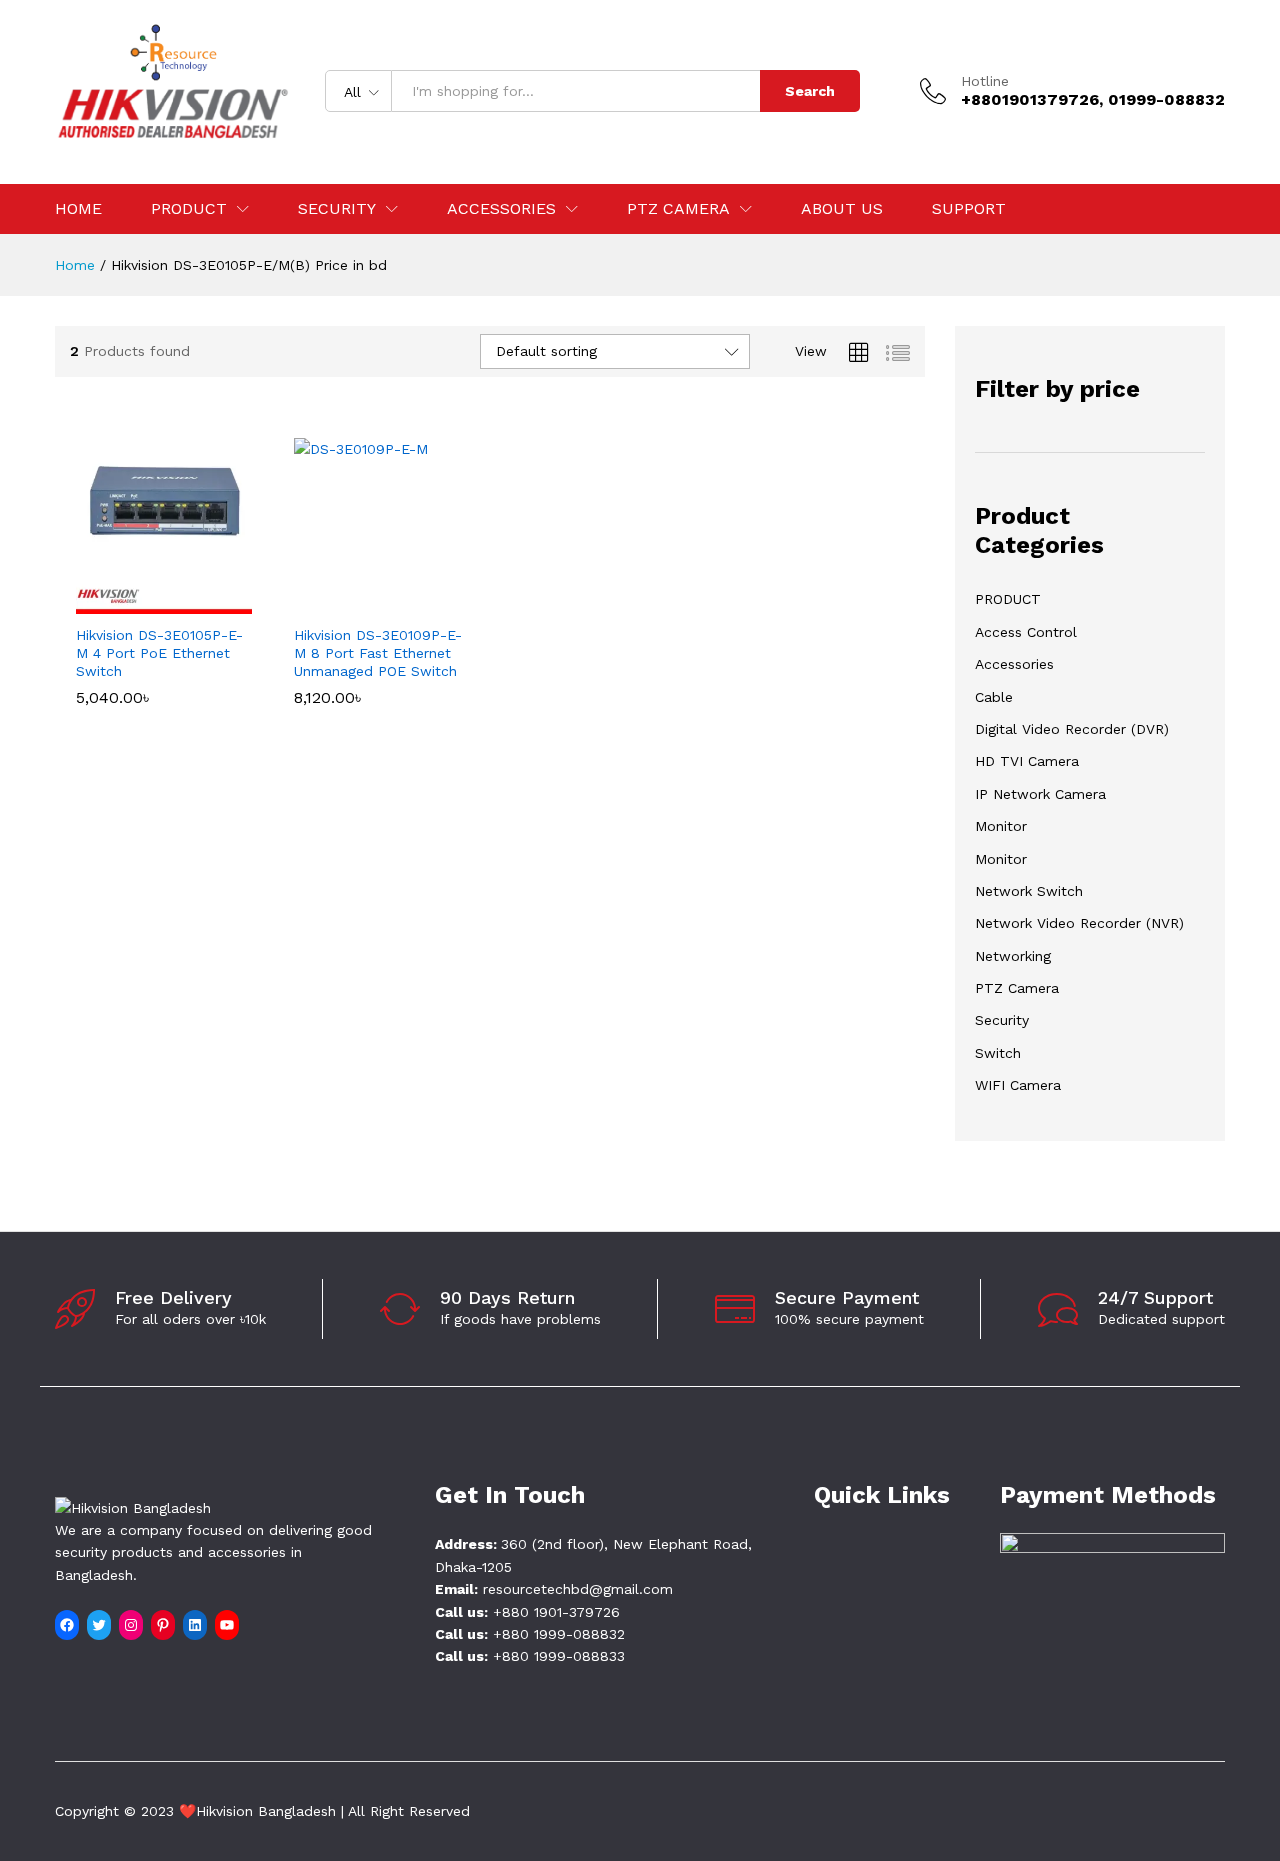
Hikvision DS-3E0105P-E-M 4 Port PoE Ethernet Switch (159, 653)
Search (810, 91)
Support (969, 209)
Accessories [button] (501, 209)
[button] (141, 602)
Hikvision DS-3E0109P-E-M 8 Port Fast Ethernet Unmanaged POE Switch (378, 653)
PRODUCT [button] (189, 209)
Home (78, 209)
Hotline (985, 81)
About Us (842, 209)
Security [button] (337, 209)
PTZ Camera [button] (678, 209)
